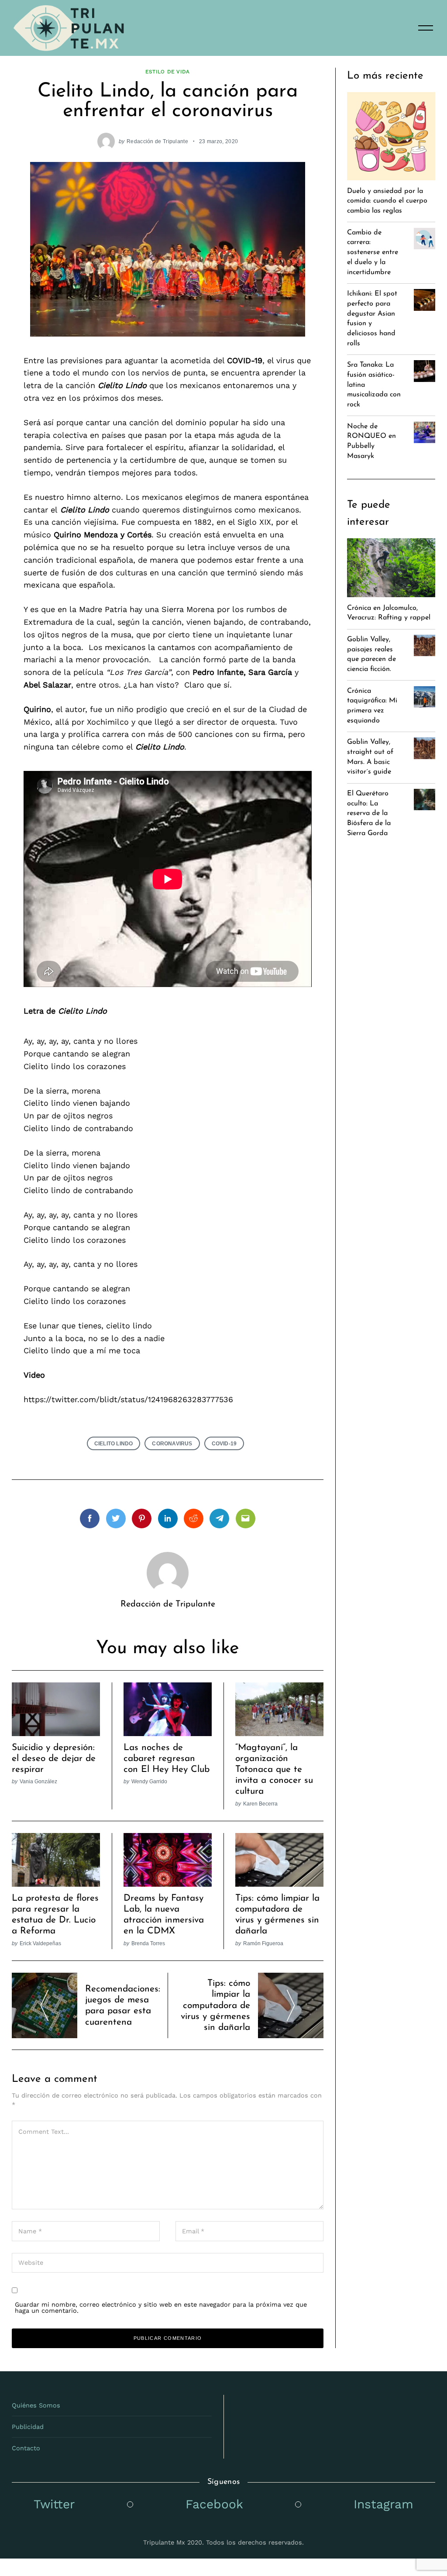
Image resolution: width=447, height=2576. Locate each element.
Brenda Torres (148, 1943)
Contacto (26, 2448)
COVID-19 (224, 1443)
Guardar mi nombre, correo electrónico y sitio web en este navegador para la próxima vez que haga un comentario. (161, 2308)
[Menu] (426, 28)
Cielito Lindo (114, 1443)
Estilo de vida (167, 72)
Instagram (383, 2504)
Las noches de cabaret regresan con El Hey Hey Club (167, 1759)
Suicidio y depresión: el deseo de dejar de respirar (54, 1759)
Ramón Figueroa (263, 1943)
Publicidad (28, 2427)
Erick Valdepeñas (40, 1943)
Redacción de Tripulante (157, 141)
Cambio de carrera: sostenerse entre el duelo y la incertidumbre (373, 253)
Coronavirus (172, 1443)
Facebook (214, 2504)
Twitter (54, 2504)
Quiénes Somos (36, 2405)
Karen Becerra (260, 1804)
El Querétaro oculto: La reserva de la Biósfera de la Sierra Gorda (369, 813)
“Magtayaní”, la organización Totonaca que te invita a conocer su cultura (274, 1770)
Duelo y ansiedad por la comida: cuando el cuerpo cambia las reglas (387, 201)
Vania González (38, 1781)
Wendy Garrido (149, 1781)
